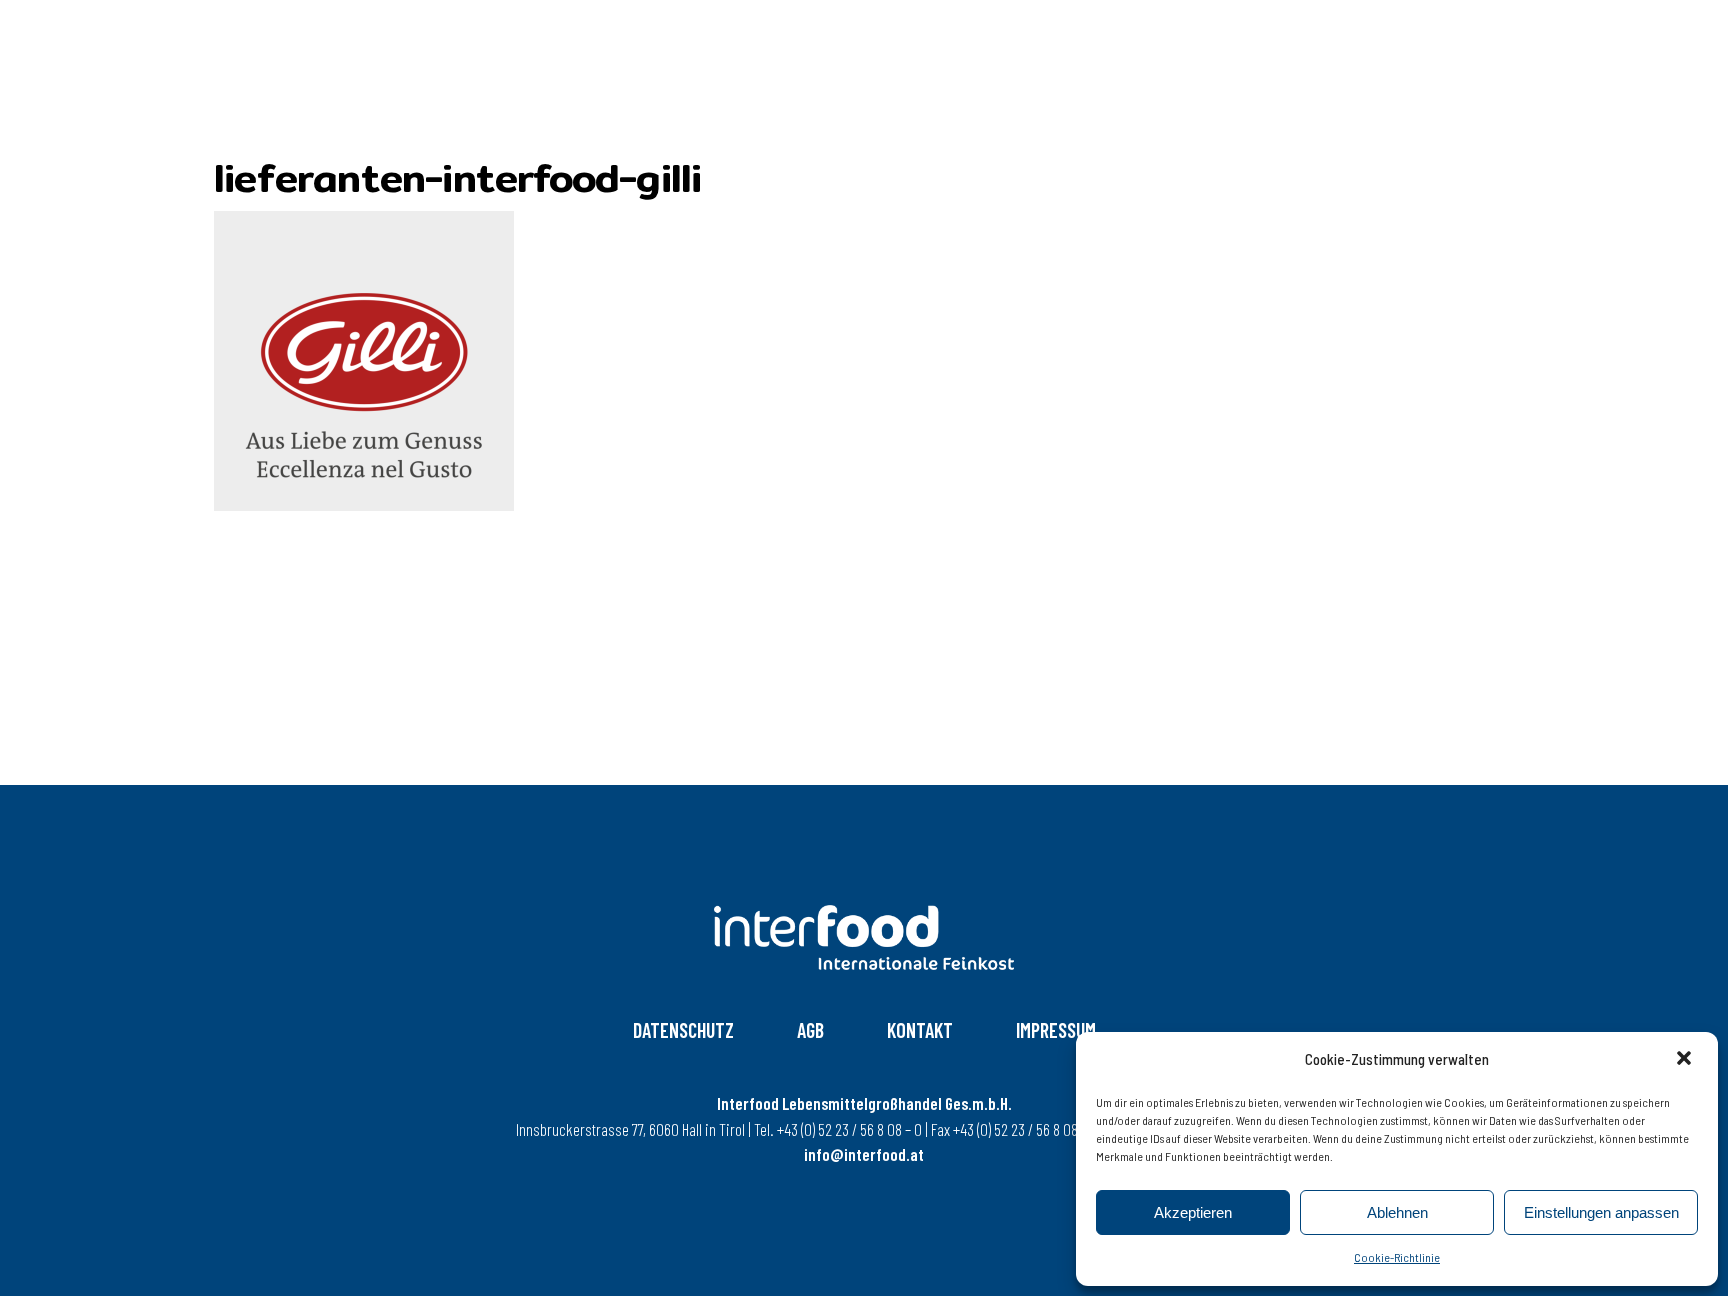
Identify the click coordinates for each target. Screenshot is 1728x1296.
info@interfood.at (864, 1154)
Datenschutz (683, 1030)
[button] (1686, 1060)
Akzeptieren (1193, 1212)
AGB (810, 1030)
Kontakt (920, 1030)
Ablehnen (1397, 1212)
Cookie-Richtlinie (1397, 1257)
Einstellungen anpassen (1601, 1212)
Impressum (1056, 1030)
